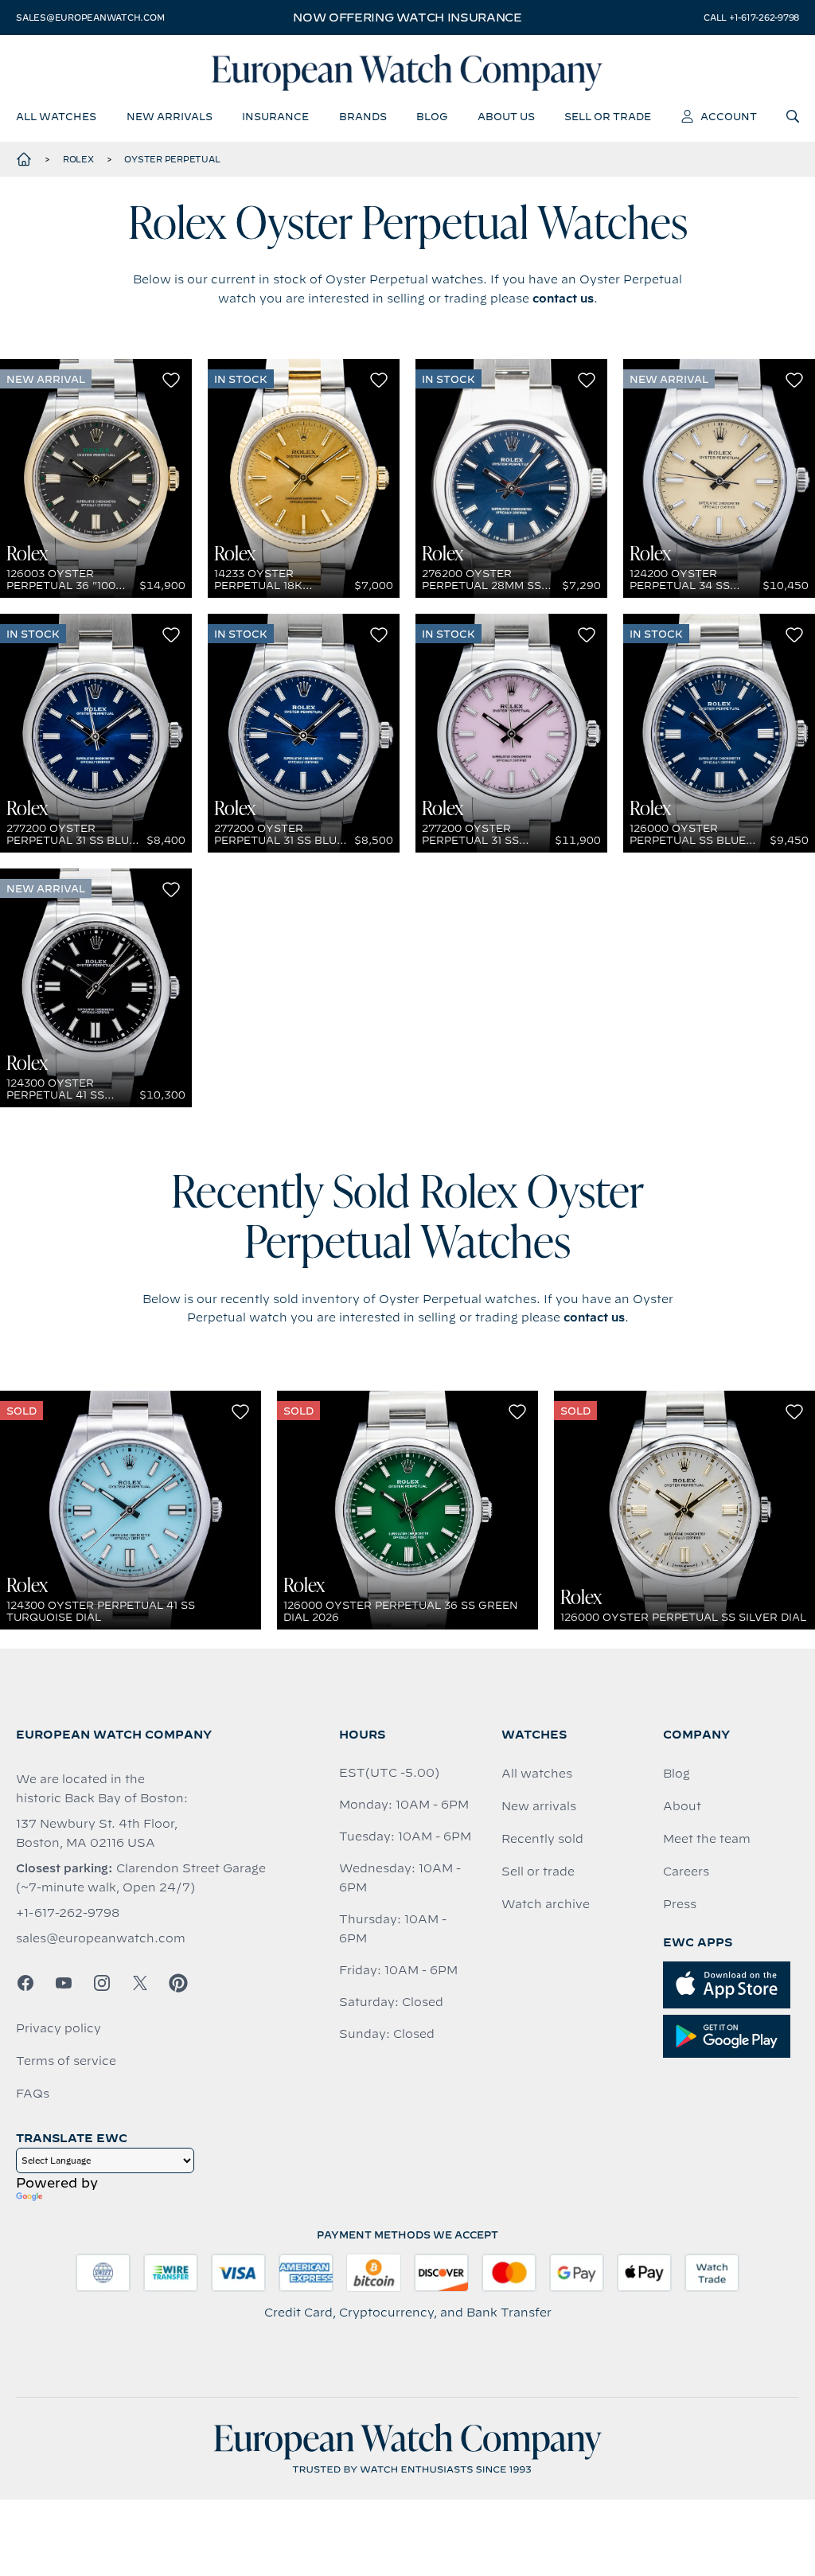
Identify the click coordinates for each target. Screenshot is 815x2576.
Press (680, 1904)
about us (506, 116)
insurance (275, 116)
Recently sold (542, 1839)
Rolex (78, 159)
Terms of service (66, 2061)
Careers (686, 1872)
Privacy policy (58, 2028)
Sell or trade (538, 1872)
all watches (56, 116)
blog (432, 116)
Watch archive (546, 1904)
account (729, 116)
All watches (537, 1774)
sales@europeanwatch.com (90, 18)
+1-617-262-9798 (68, 1913)
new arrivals (170, 116)
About (682, 1806)
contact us (563, 299)
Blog (677, 1774)
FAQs (33, 2094)
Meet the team (707, 1839)
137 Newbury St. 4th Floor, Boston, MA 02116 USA (97, 1833)
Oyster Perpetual (172, 159)
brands (363, 116)
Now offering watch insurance (407, 18)
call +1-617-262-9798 (751, 18)
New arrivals (539, 1806)
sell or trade (608, 116)
